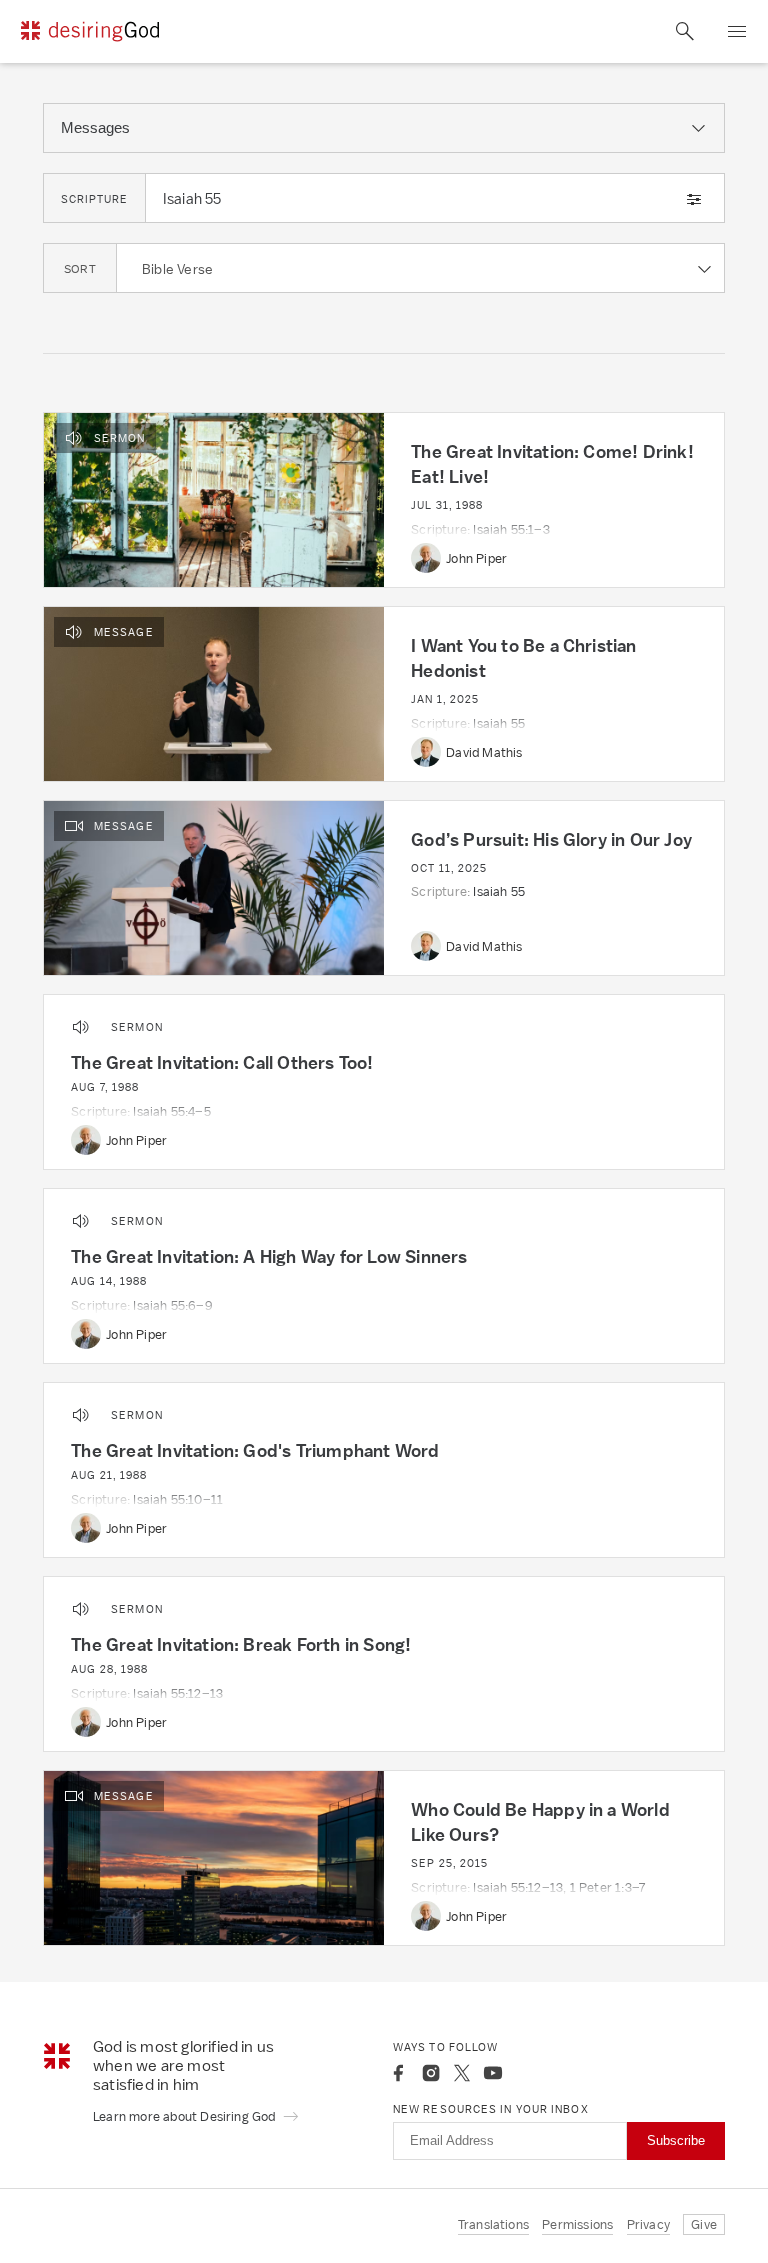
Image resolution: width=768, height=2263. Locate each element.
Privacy (648, 2224)
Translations (493, 2224)
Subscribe (676, 2140)
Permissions (577, 2224)
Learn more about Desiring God (186, 2116)
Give (704, 2224)
